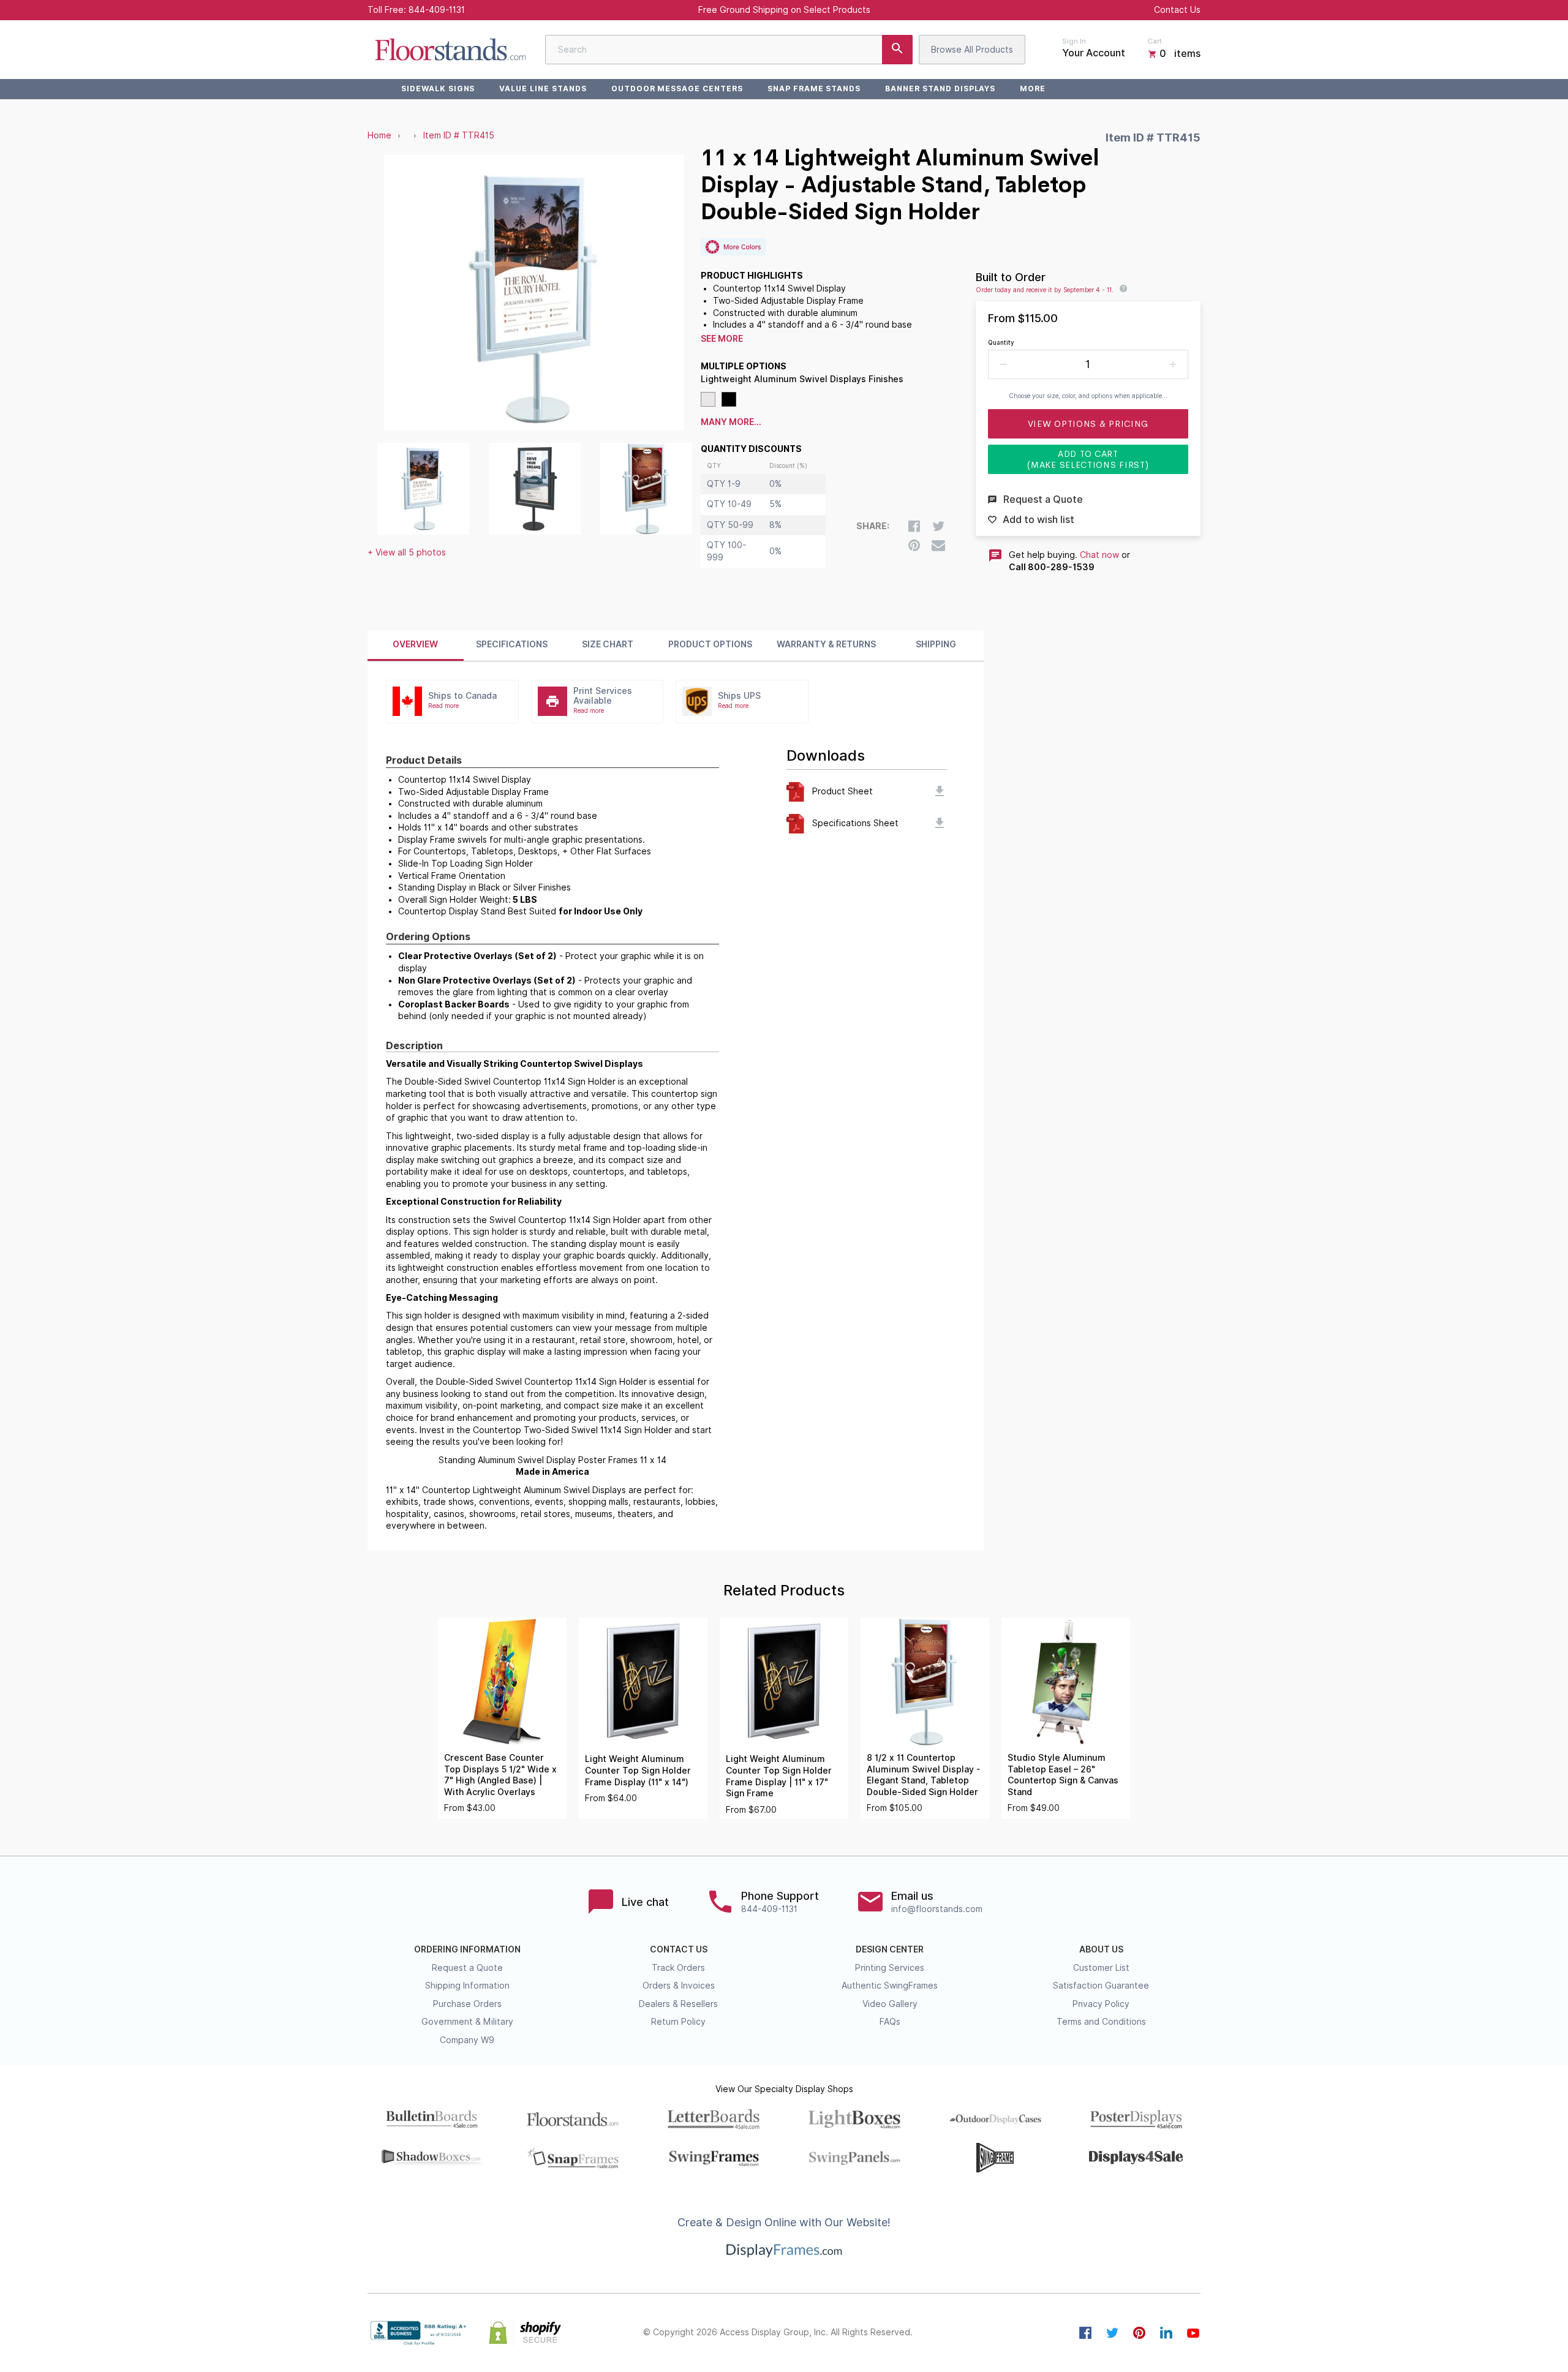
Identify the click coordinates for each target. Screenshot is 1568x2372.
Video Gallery (890, 2004)
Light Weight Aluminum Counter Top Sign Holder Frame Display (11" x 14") (638, 1770)
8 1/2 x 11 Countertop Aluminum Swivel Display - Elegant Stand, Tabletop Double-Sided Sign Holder (923, 1775)
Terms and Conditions (1101, 2022)
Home (379, 135)
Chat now (1099, 555)
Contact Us (1177, 10)
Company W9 (467, 2040)
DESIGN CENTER (890, 1949)
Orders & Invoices (679, 1986)
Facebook (1085, 2333)
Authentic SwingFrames (890, 1986)
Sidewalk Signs (438, 88)
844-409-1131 (437, 10)
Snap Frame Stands (814, 88)
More (1033, 88)
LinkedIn (1166, 2333)
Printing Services (890, 1968)
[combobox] (729, 50)
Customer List (1101, 1968)
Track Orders (678, 1968)
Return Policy (678, 2022)
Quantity (1001, 342)
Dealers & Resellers (678, 2004)
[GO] (897, 50)
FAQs (890, 2022)
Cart (1155, 41)
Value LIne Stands (543, 88)
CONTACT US (679, 1949)
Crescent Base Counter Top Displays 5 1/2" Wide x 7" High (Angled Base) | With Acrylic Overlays (500, 1775)
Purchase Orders (467, 2004)
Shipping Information (467, 1986)
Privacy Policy (1101, 2004)
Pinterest (1139, 2333)
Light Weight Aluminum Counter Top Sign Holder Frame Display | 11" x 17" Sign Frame (779, 1776)
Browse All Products (972, 50)
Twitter (1112, 2333)
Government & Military (467, 2022)
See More (722, 339)
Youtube (1193, 2333)
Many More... (731, 422)
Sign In (1074, 41)
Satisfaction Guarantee (1101, 1986)
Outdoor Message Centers (677, 88)
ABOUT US (1101, 1949)
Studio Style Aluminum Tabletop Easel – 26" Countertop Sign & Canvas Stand (1063, 1775)
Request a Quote (467, 1968)
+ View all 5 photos (407, 552)
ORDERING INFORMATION (467, 1949)
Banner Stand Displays (940, 88)
